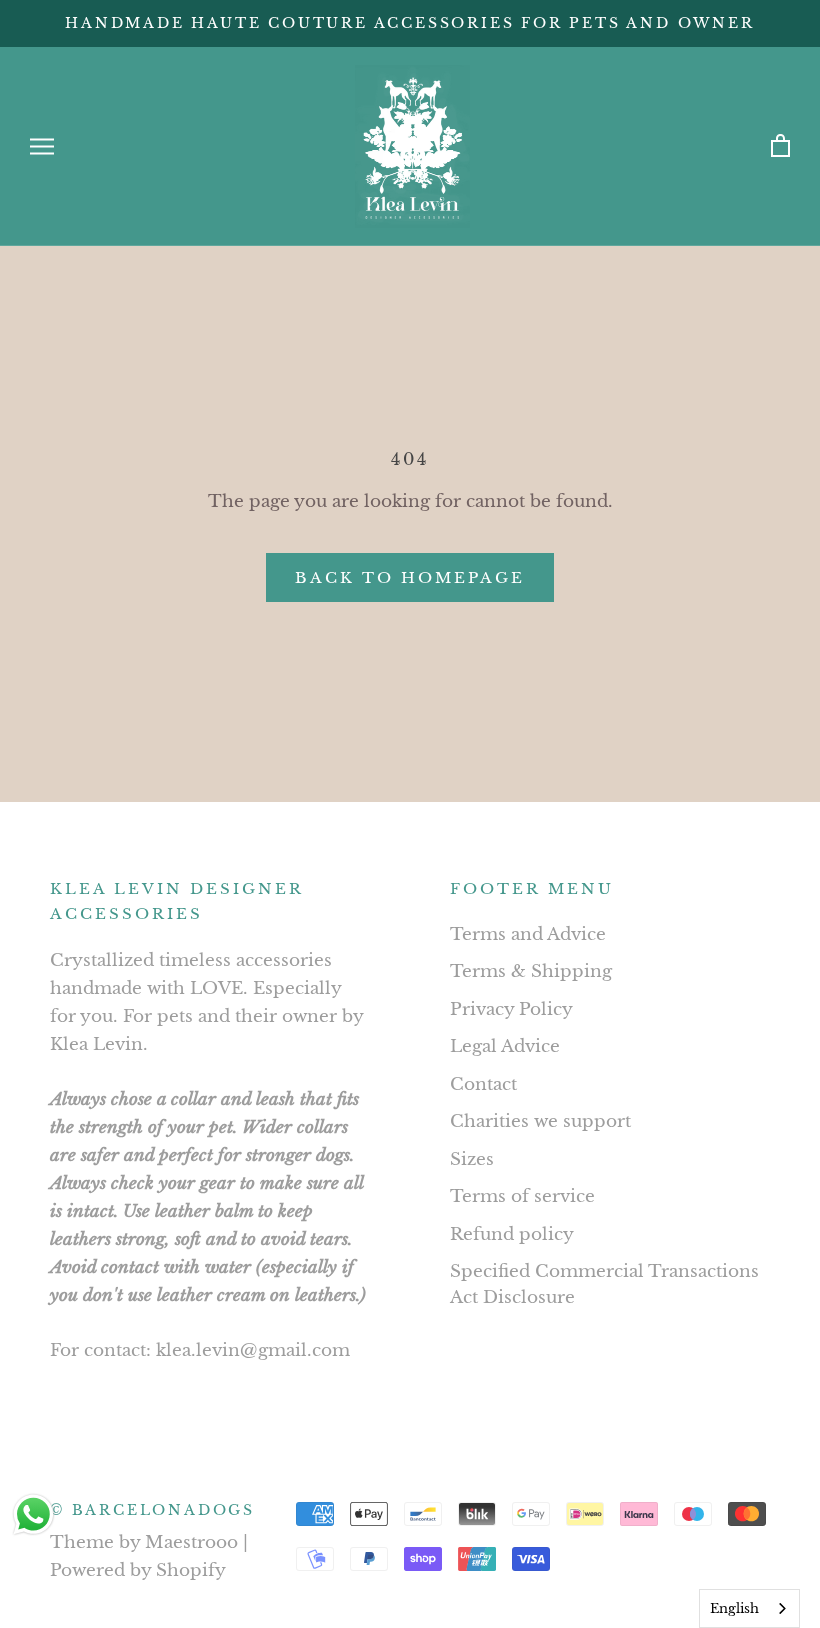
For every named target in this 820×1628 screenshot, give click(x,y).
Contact (483, 1084)
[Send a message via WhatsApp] (33, 1514)
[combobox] (749, 1608)
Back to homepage (410, 577)
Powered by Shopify (138, 1570)
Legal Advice (505, 1046)
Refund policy (512, 1234)
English (734, 1608)
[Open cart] (780, 146)
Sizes (472, 1159)
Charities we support (540, 1121)
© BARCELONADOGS (152, 1510)
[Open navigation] (42, 146)
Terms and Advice (528, 934)
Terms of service (522, 1196)
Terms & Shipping (531, 971)
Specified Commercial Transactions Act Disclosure (604, 1284)
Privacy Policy (511, 1009)
